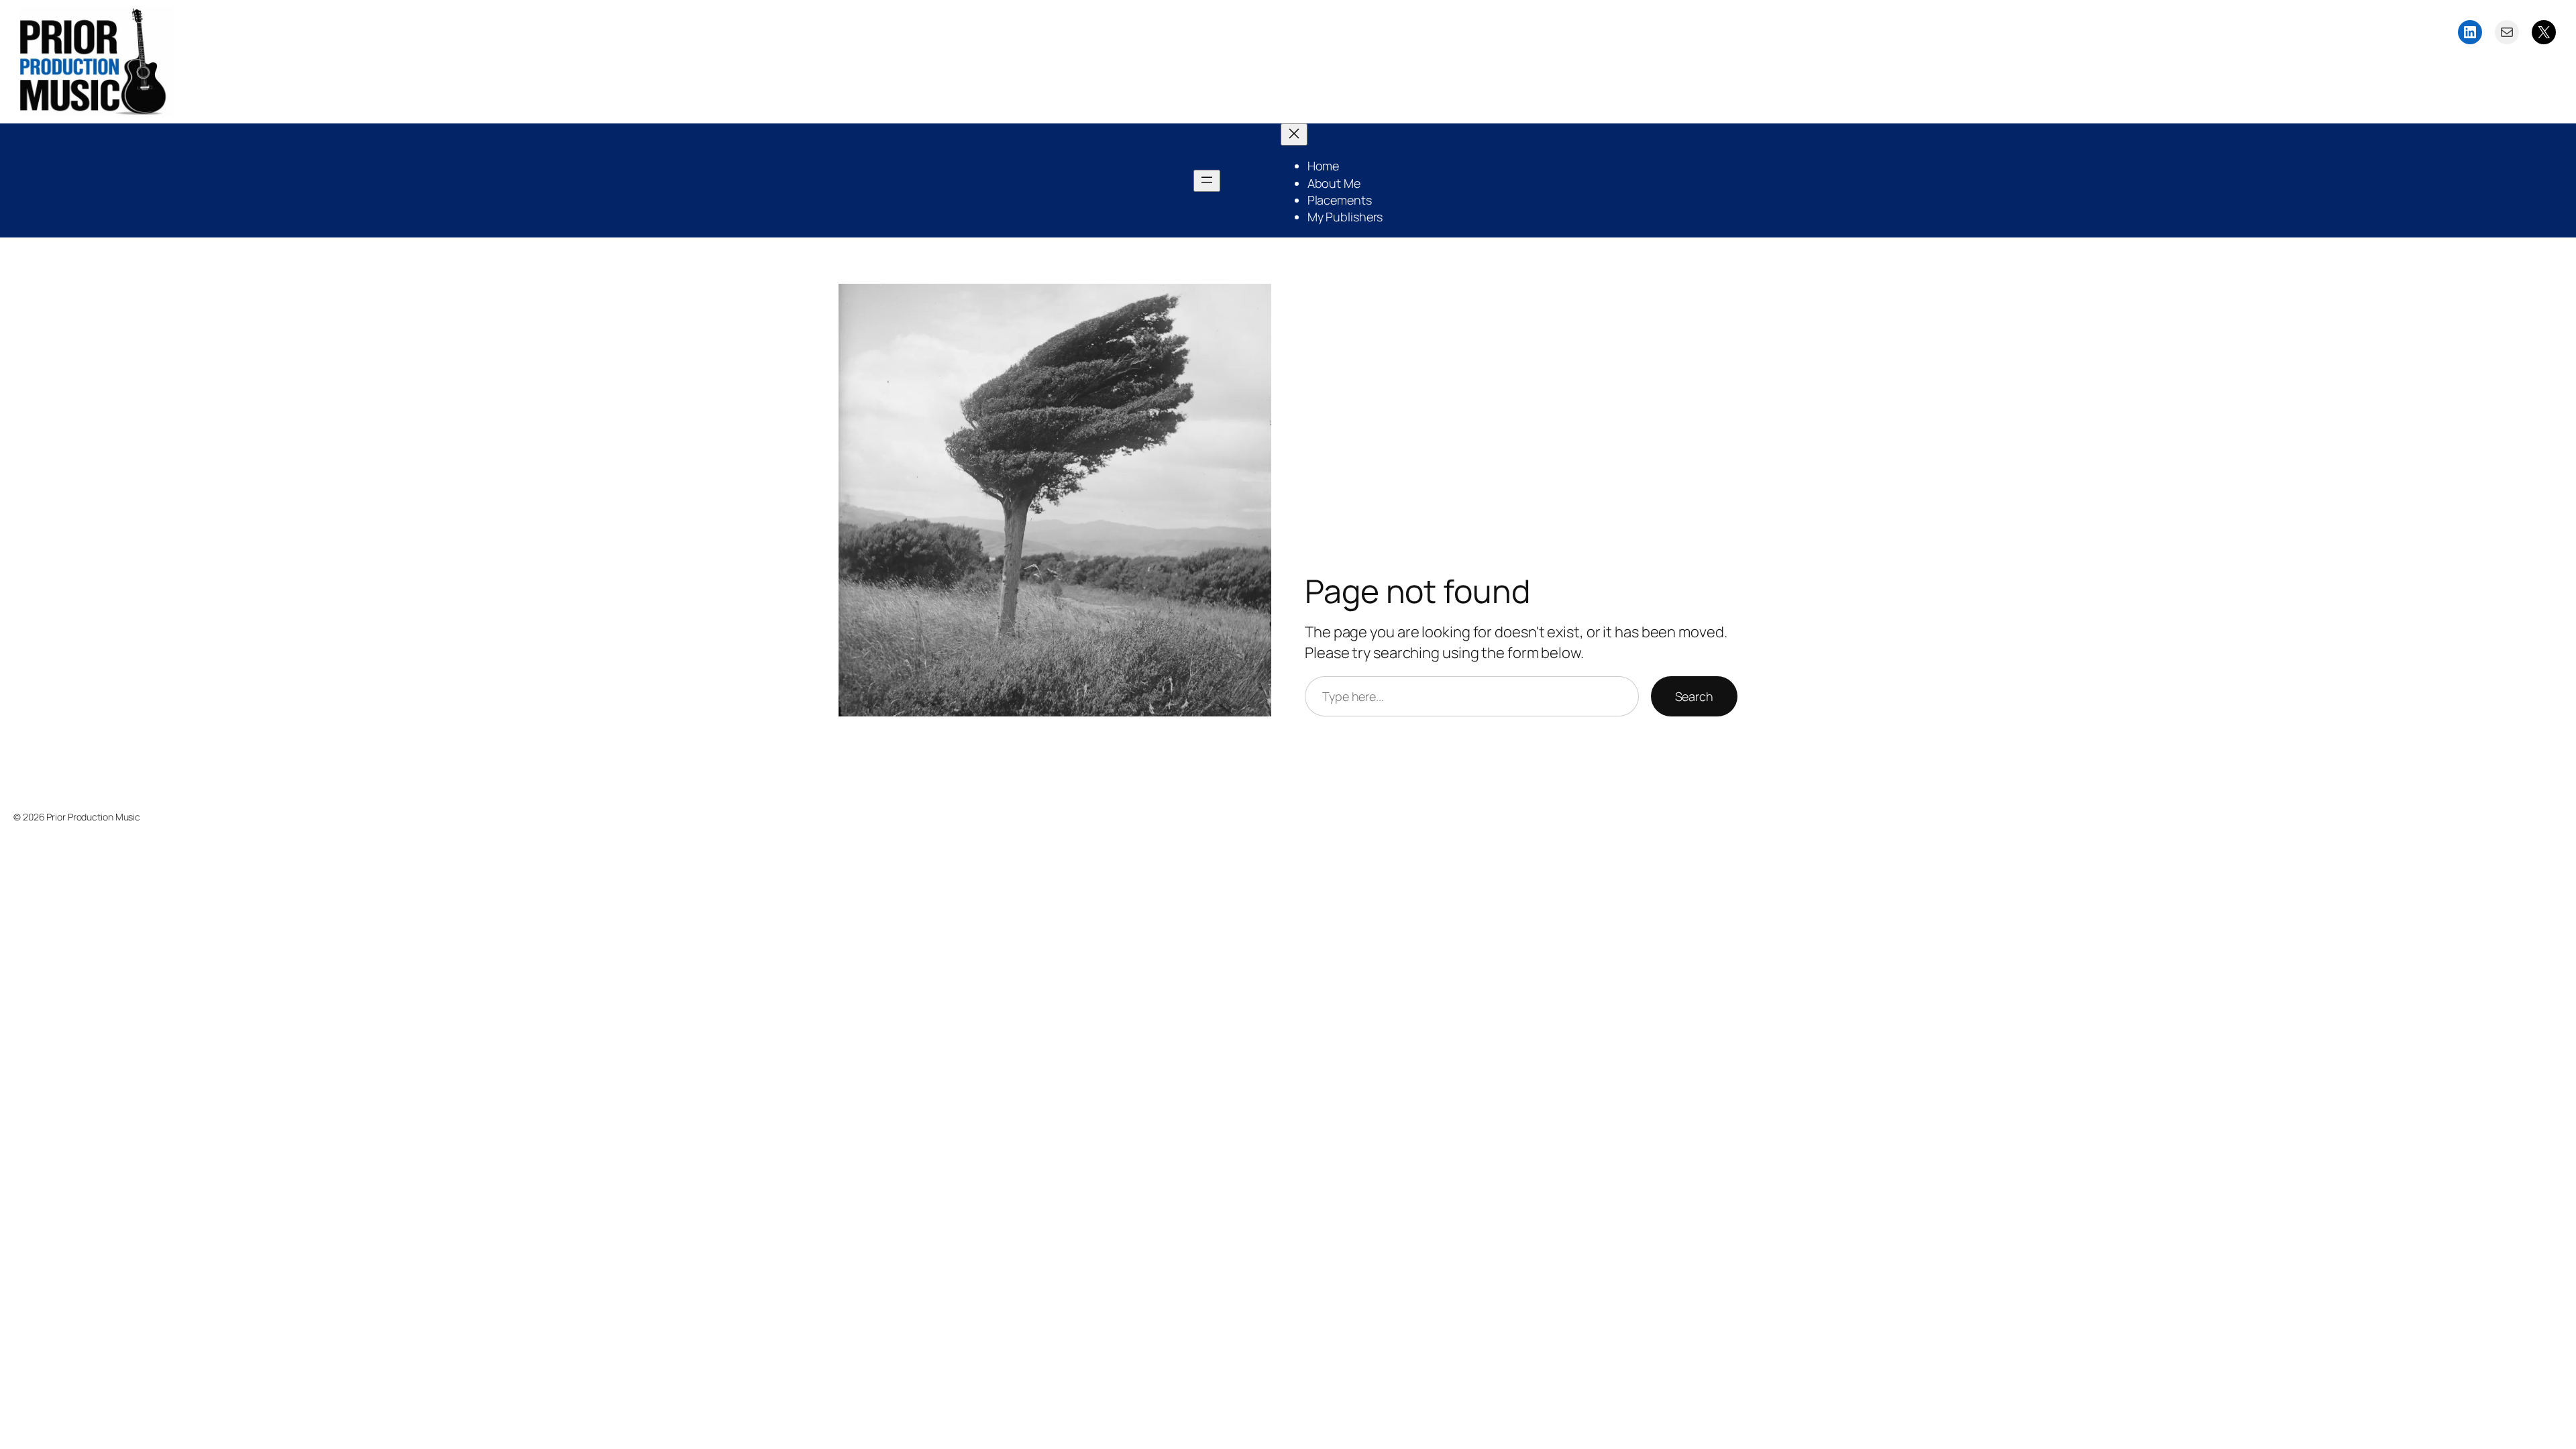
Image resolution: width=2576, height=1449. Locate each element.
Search (1694, 696)
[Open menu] (1207, 181)
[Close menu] (1294, 135)
